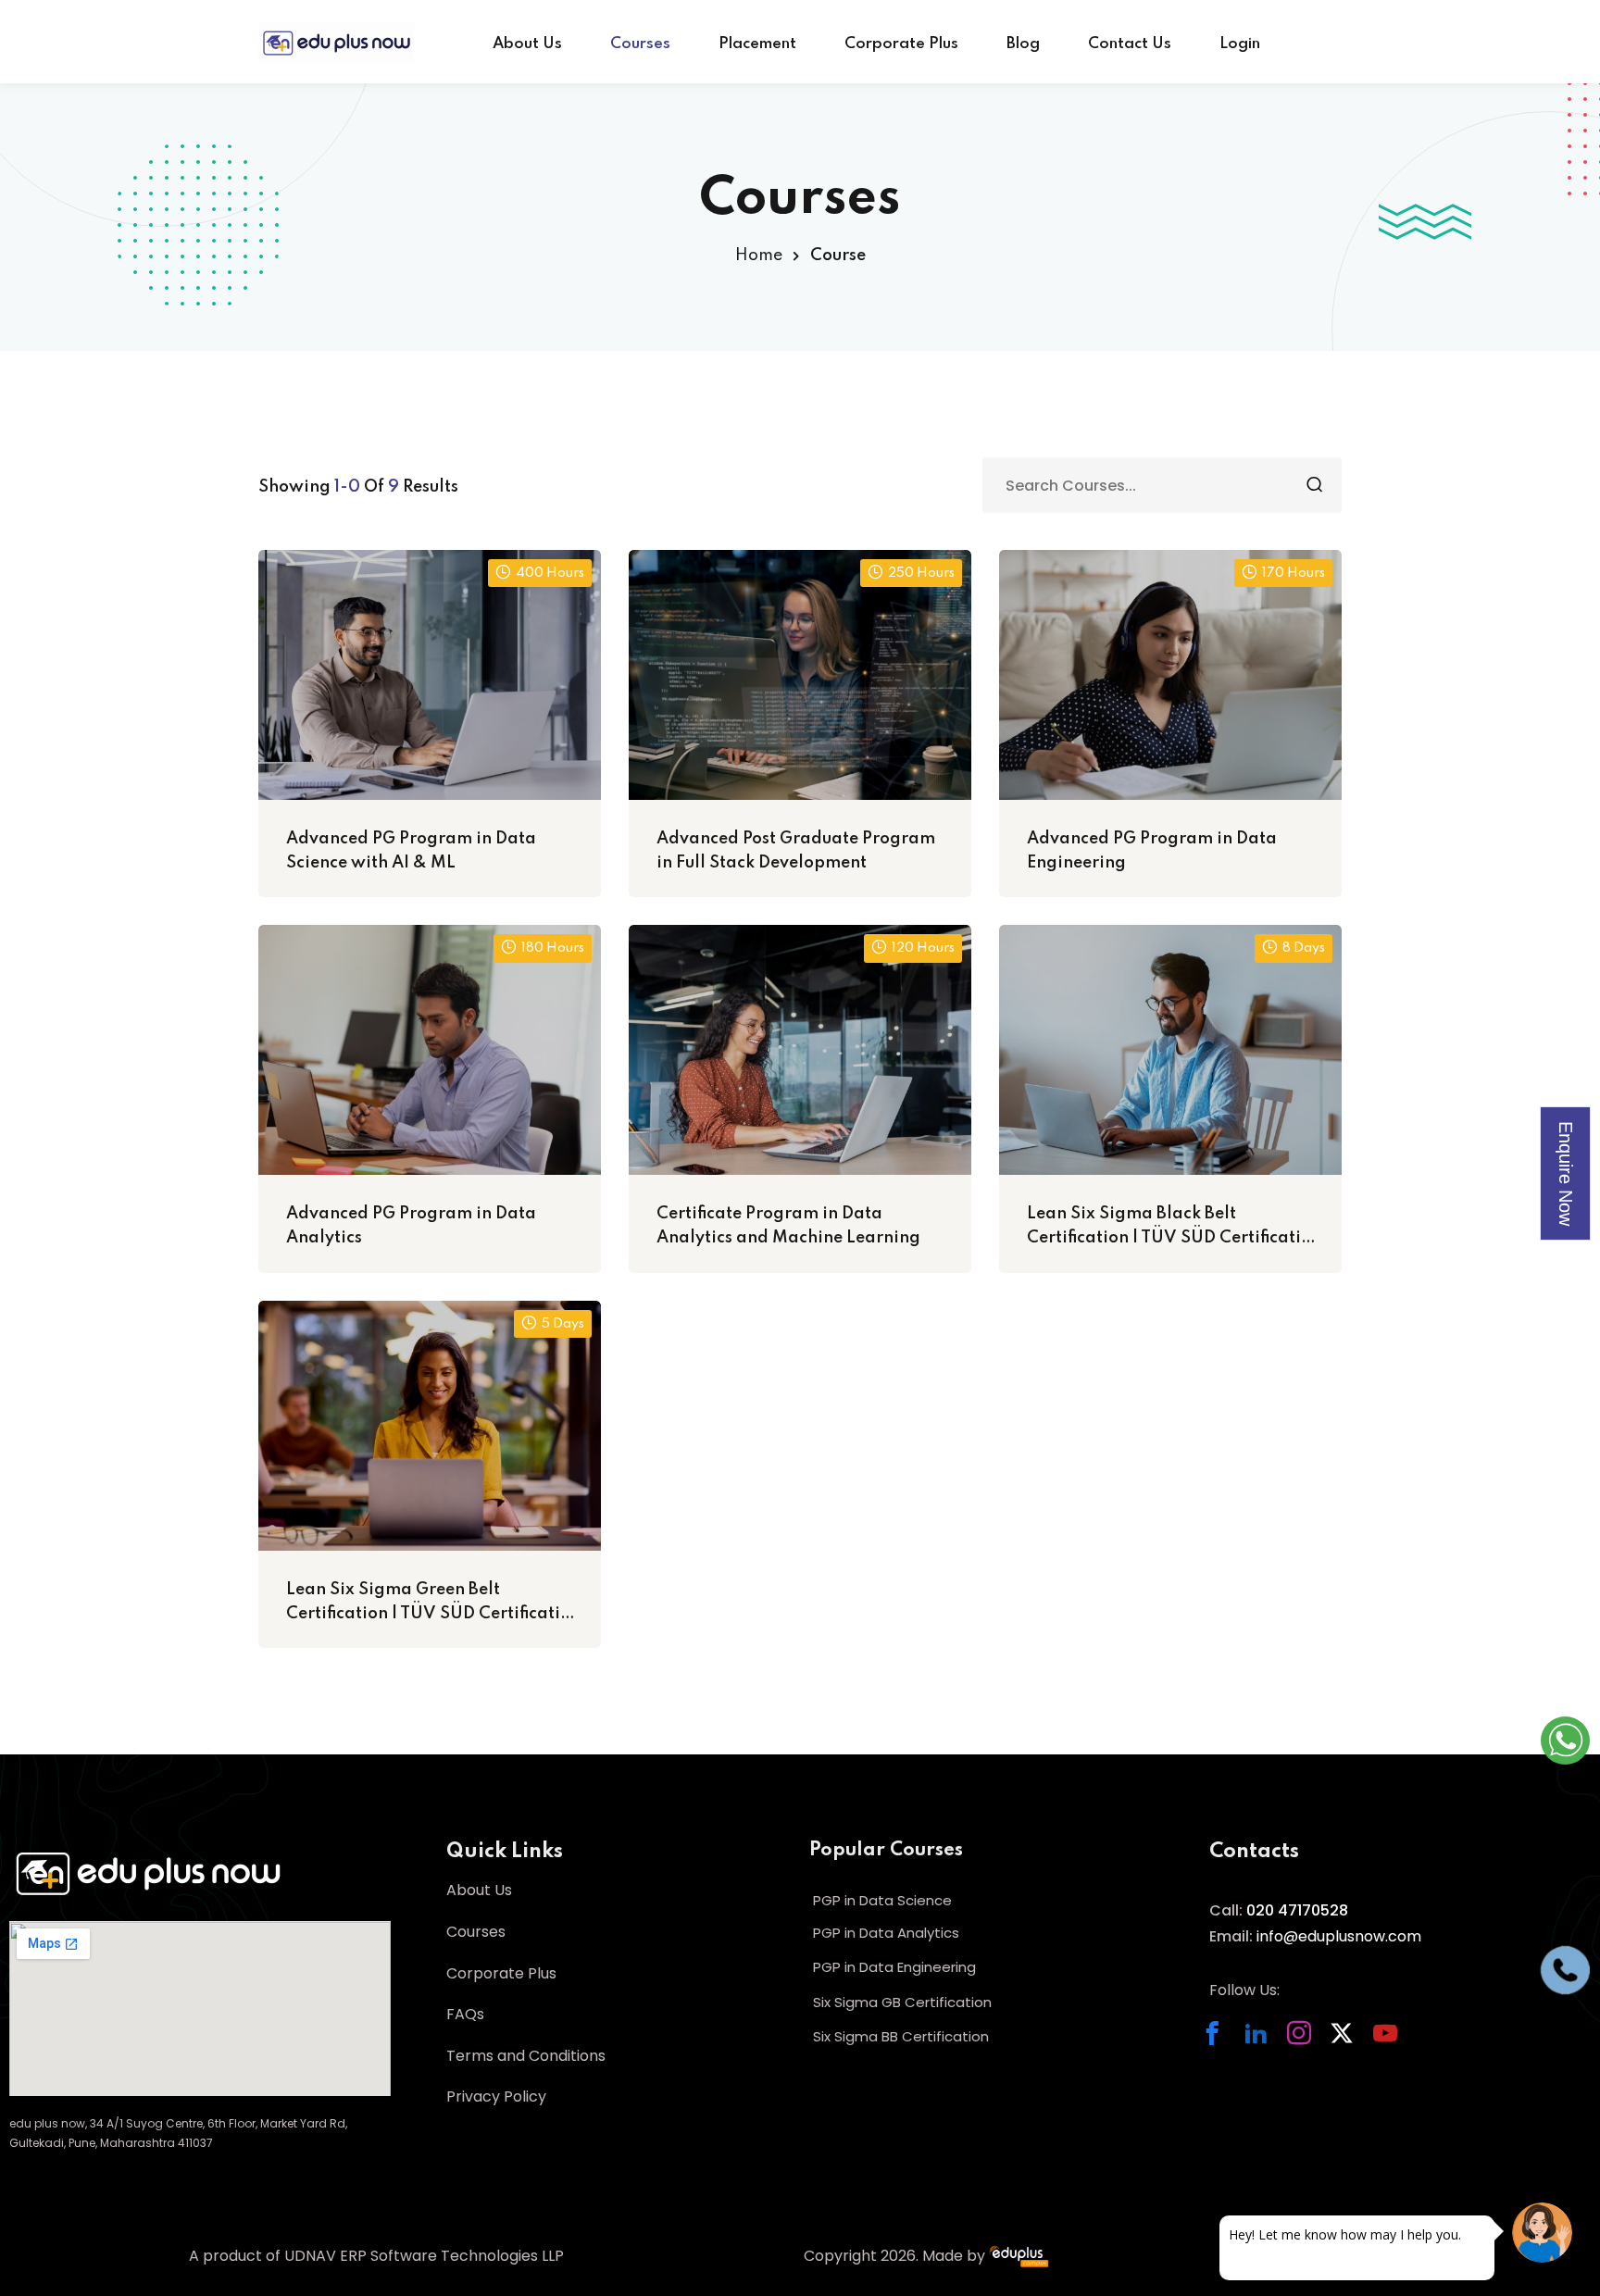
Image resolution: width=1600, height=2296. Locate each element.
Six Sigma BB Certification (901, 2036)
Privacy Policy (496, 2096)
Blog (1023, 44)
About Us (527, 44)
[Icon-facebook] (1222, 2043)
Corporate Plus (901, 44)
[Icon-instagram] (1309, 2043)
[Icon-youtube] (1395, 2043)
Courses (640, 44)
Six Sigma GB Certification (902, 2002)
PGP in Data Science (882, 1900)
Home (759, 256)
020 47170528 (1295, 1910)
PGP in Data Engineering (894, 1967)
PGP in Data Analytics (886, 1933)
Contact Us (1130, 44)
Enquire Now (1566, 1173)
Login (1240, 44)
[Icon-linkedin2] (1265, 2043)
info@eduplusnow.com (1339, 1936)
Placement (757, 44)
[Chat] (1542, 2233)
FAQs (465, 2014)
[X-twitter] (1351, 2043)
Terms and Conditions (526, 2056)
